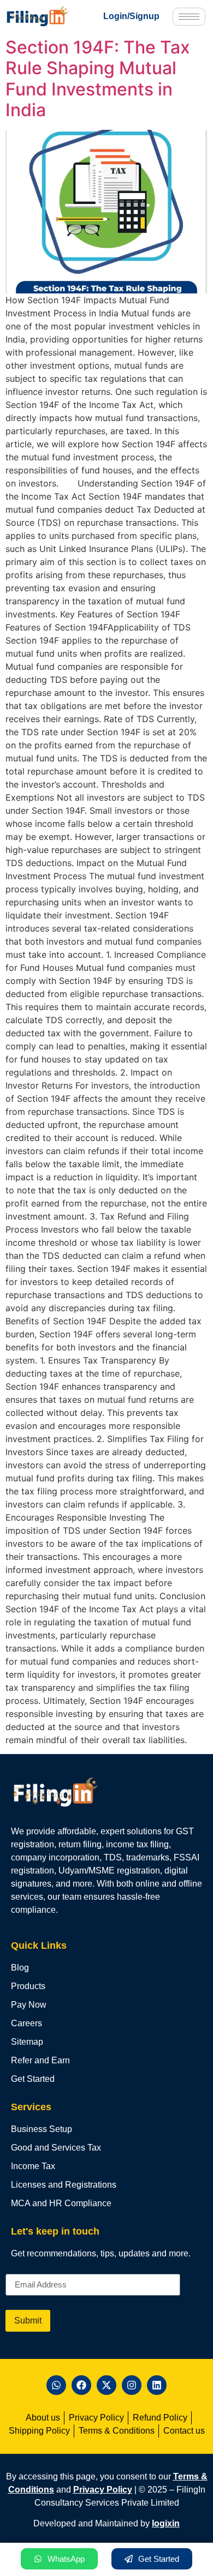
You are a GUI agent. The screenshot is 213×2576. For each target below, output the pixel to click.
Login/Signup (131, 16)
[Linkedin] (157, 2385)
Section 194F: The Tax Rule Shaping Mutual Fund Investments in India (98, 79)
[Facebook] (81, 2385)
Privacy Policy (103, 2490)
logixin (166, 2523)
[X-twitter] (106, 2385)
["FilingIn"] (45, 16)
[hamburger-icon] (189, 17)
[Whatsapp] (56, 2385)
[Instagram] (132, 2385)
